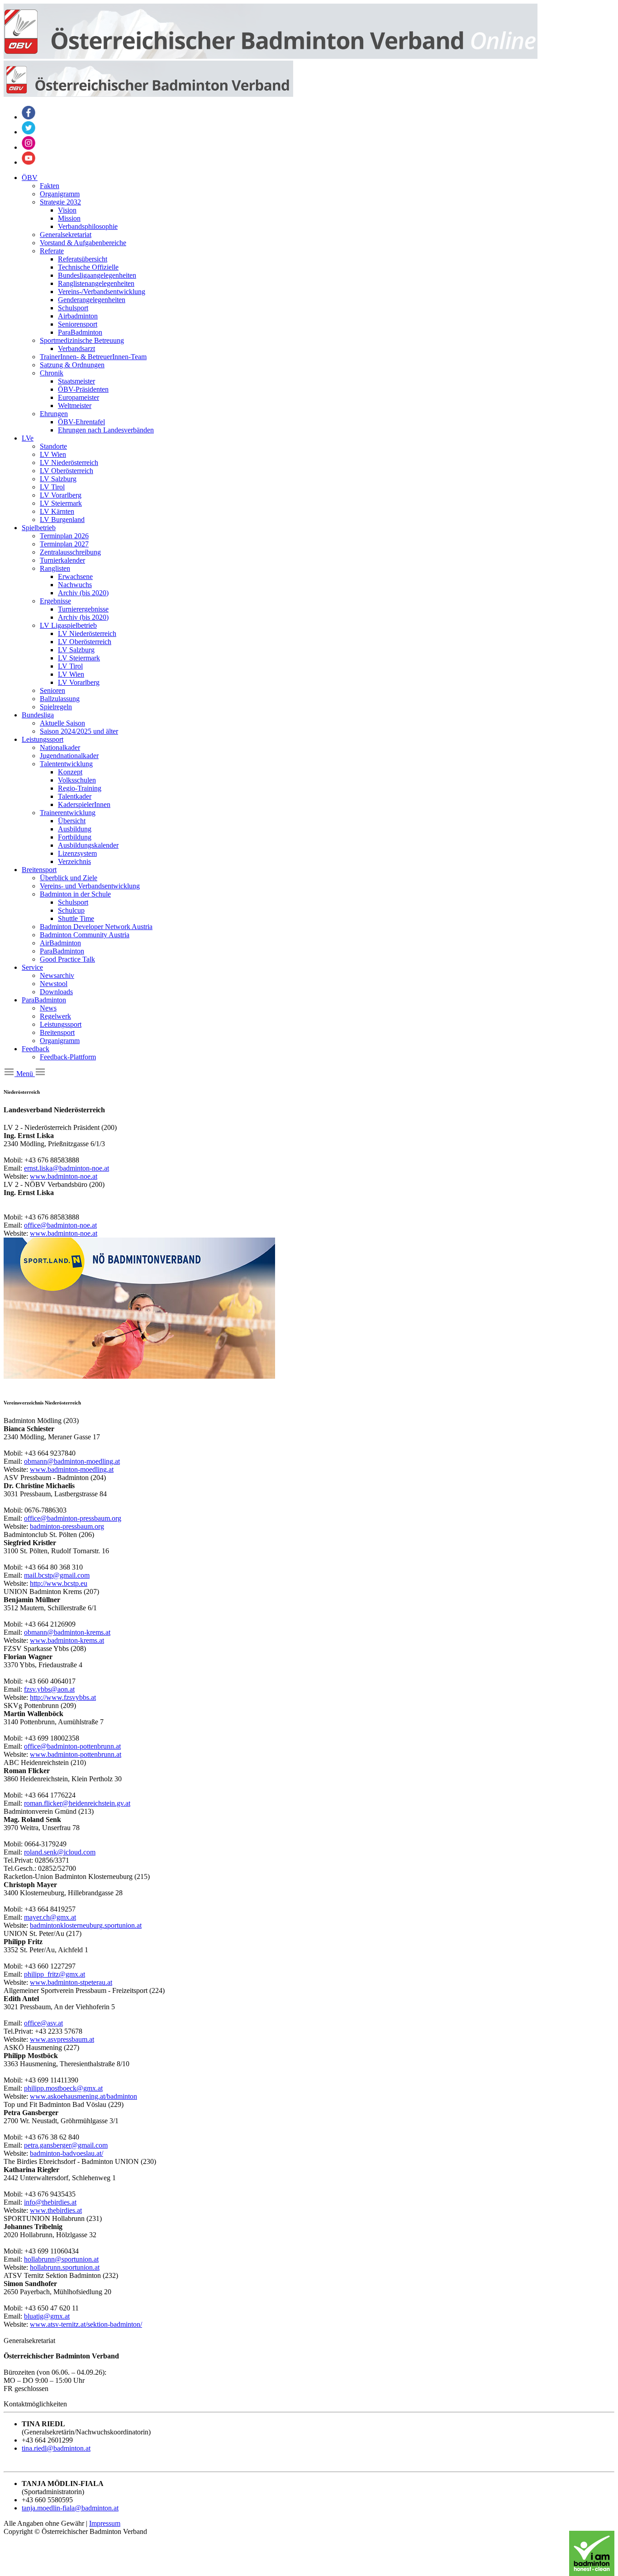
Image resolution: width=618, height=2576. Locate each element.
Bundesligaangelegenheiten (97, 275)
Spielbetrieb (39, 528)
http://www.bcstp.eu (59, 1583)
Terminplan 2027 (64, 544)
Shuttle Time (76, 918)
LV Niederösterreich (69, 463)
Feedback (36, 1049)
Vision (67, 210)
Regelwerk (55, 1016)
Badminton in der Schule (75, 894)
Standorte (53, 446)
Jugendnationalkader (69, 756)
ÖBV (30, 178)
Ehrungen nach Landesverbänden (106, 430)
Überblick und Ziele (69, 878)
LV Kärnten (57, 511)
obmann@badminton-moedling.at (72, 1461)
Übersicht (72, 821)
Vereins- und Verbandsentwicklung (90, 886)
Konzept (70, 772)
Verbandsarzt (76, 349)
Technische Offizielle (88, 267)
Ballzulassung (60, 699)
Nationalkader (60, 747)
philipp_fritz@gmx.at (55, 1974)
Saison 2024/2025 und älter (79, 731)
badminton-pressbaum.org (67, 1526)
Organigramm (60, 194)
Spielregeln (56, 707)
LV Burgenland (62, 519)
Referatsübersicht (83, 259)
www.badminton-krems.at (67, 1640)
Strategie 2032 (60, 202)
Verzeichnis (74, 861)
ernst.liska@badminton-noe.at (67, 1168)
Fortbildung (75, 837)
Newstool (54, 984)
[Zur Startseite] (271, 56)
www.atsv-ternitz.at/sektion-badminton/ (86, 2324)
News (48, 1008)
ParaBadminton (80, 332)
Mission (69, 218)
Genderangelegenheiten (92, 300)
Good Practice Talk (67, 959)
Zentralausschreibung (70, 552)
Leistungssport (43, 739)
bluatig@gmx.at (47, 2316)
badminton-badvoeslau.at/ (67, 2153)
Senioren (52, 690)
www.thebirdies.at (56, 2210)
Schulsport (73, 308)
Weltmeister (75, 406)
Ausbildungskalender (88, 845)
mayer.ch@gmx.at (50, 1917)
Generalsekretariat (66, 235)
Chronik (52, 373)
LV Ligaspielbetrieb (68, 625)
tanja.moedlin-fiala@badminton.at (70, 2508)
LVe (28, 438)
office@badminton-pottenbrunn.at (72, 1746)
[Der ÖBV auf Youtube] (29, 162)
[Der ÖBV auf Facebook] (29, 117)
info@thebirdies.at (50, 2202)
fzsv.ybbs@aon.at (49, 1689)
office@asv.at (43, 2023)
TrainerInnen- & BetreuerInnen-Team (93, 357)
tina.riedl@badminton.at (56, 2448)
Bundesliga (38, 715)
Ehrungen (54, 414)
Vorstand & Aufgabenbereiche (83, 243)
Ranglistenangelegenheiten (96, 283)
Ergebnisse (55, 601)
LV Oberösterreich (67, 471)
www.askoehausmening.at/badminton (83, 2096)
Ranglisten (55, 568)
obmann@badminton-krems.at (67, 1632)
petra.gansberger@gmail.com (66, 2145)
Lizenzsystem (77, 853)
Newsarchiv (57, 975)
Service (32, 967)
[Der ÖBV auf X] (29, 132)
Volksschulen (77, 780)
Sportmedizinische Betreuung (82, 340)
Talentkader (75, 796)
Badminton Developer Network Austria (96, 927)
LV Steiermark (61, 503)
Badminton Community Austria (85, 935)
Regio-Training (80, 788)
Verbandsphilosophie (88, 226)
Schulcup (71, 910)
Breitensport (39, 870)
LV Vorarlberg (61, 495)
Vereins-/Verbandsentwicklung (102, 292)
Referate (52, 251)
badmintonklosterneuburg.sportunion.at (86, 1925)
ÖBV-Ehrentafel (81, 422)
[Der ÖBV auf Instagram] (29, 147)
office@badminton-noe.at (60, 1225)
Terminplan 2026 (64, 536)
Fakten (50, 186)
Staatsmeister (76, 381)
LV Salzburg (58, 479)
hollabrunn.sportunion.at (65, 2267)
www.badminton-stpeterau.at (71, 1982)
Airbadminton (78, 316)
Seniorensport (78, 324)
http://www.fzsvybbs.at (63, 1697)
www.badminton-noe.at (64, 1176)
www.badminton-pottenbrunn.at (76, 1754)
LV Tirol (52, 487)
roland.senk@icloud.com (60, 1852)
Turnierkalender (62, 560)
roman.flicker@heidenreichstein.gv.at (77, 1803)
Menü (25, 1074)
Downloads (56, 992)
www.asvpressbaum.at (62, 2039)
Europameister (78, 397)
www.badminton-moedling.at (72, 1469)
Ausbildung (75, 829)
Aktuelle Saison (62, 723)
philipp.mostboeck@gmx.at (63, 2088)
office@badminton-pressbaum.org (73, 1518)
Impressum (105, 2523)
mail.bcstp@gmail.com (57, 1575)
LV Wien (53, 454)
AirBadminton (60, 943)
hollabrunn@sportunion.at (61, 2259)
